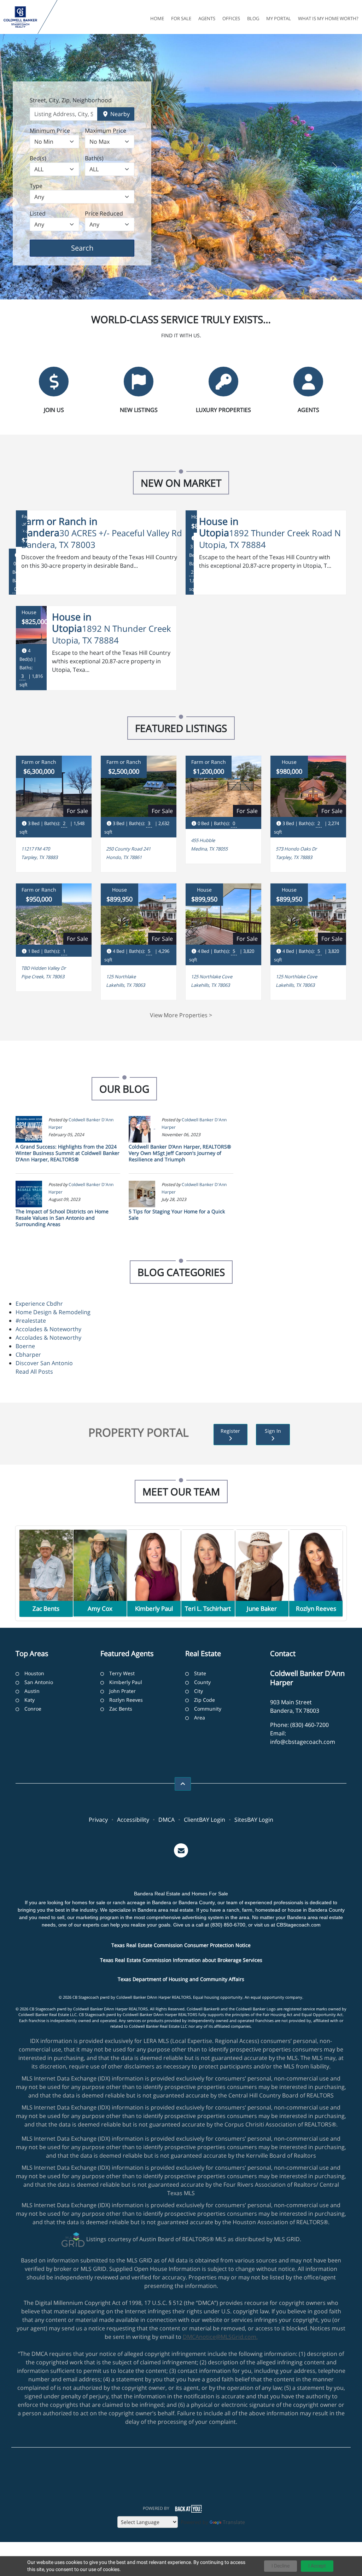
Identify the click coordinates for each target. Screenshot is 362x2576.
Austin (32, 1691)
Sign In (273, 1431)
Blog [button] (253, 18)
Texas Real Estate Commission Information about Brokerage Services (181, 1960)
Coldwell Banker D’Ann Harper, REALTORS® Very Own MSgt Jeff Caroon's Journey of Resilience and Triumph (180, 1153)
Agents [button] (207, 18)
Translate (234, 2522)
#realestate (31, 1321)
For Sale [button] (181, 18)
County (202, 1682)
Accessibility (133, 1820)
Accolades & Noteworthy (48, 1329)
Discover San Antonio (44, 1363)
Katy (30, 1700)
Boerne (25, 1346)
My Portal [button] (279, 18)
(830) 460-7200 (310, 1725)
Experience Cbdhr (39, 1304)
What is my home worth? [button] (328, 18)
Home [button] (157, 18)
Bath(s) (94, 158)
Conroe (33, 1709)
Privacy (98, 1820)
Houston (34, 1673)
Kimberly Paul (126, 1682)
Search (93, 248)
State (200, 1673)
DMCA (167, 1820)
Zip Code (205, 1700)
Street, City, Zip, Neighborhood (71, 100)
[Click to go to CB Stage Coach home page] (20, 17)
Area (200, 1718)
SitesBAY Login (254, 1820)
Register (230, 1431)
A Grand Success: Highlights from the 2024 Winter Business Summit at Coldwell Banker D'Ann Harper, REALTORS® (68, 1153)
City (198, 1691)
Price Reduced (104, 213)
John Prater (122, 1691)
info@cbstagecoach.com (303, 1742)
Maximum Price (106, 131)
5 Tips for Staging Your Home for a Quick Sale (177, 1215)
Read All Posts (34, 1372)
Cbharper (28, 1355)
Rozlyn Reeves (126, 1700)
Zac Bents (121, 1709)
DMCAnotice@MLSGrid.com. (220, 2337)
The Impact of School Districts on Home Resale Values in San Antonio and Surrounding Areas (62, 1218)
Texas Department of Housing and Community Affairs (181, 1979)
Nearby (119, 114)
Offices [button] (231, 18)
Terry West (122, 1673)
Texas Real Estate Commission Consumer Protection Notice (181, 1945)
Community (208, 1709)
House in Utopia (219, 527)
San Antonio (39, 1682)
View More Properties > (181, 1015)
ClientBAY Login (205, 1820)
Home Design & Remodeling (53, 1312)
